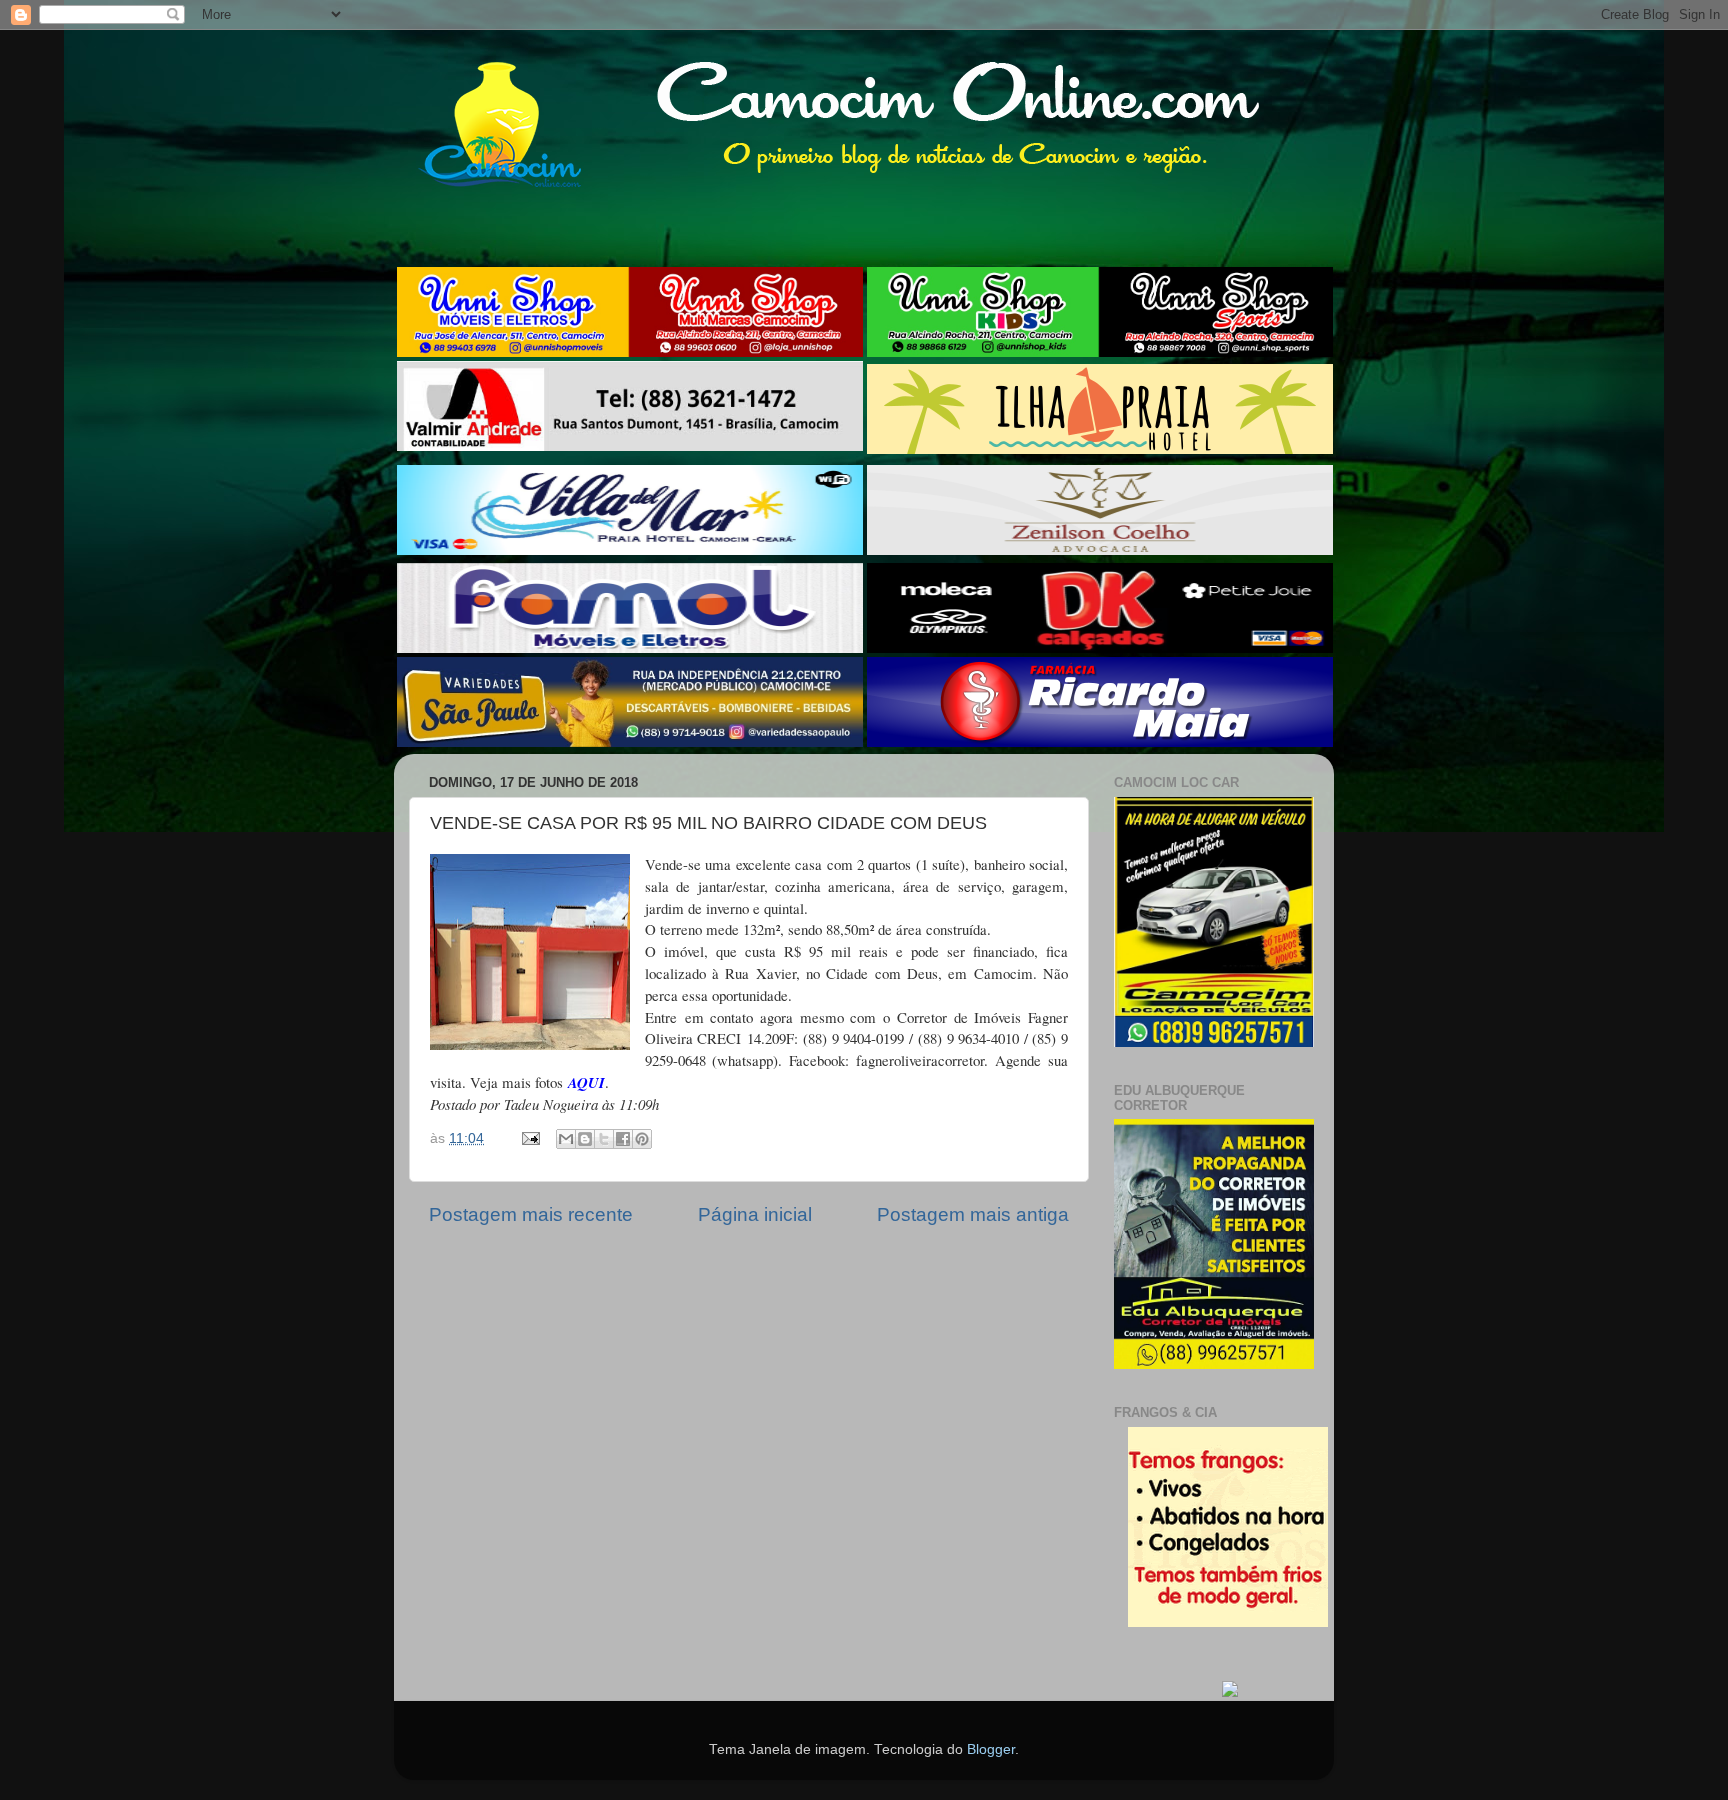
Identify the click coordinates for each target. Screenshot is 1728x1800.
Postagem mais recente (531, 1214)
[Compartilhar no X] (604, 1139)
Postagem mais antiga (973, 1214)
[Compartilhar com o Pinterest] (642, 1139)
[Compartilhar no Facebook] (623, 1139)
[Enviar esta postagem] (529, 1138)
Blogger (991, 1749)
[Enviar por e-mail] (566, 1139)
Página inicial (755, 1214)
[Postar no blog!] (585, 1139)
